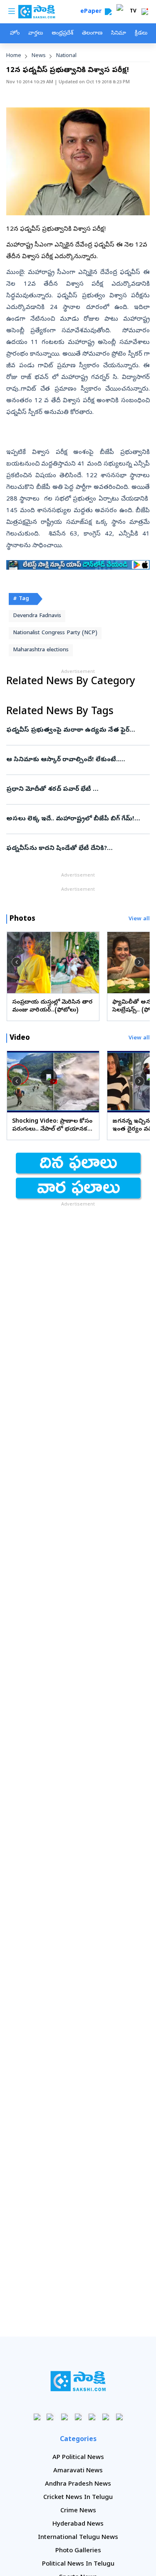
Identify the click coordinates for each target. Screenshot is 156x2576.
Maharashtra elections (41, 650)
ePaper (93, 12)
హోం (15, 34)
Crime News (78, 2511)
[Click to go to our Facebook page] (37, 2417)
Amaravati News (78, 2471)
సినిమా (119, 34)
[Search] (108, 12)
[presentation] (17, 962)
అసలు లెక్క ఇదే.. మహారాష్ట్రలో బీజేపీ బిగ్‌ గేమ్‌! (77, 819)
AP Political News (78, 2458)
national (66, 56)
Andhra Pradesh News (78, 2484)
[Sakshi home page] (78, 2381)
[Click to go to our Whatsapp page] (51, 2417)
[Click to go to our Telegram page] (105, 2417)
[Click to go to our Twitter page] (64, 2417)
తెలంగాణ (92, 34)
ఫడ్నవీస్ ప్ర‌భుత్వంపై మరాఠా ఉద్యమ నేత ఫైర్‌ (77, 730)
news (39, 56)
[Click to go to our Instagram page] (78, 2417)
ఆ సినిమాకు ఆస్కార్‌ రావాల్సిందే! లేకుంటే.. (73, 760)
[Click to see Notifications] (145, 12)
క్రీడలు (141, 34)
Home (14, 56)
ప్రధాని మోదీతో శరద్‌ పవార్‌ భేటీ (77, 790)
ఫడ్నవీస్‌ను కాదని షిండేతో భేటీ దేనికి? (76, 849)
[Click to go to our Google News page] (119, 2417)
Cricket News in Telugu (78, 2498)
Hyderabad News (78, 2524)
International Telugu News (78, 2538)
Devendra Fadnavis (37, 616)
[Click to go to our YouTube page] (92, 2417)
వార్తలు (36, 34)
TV (133, 12)
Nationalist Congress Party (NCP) (55, 633)
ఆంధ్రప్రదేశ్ (62, 34)
